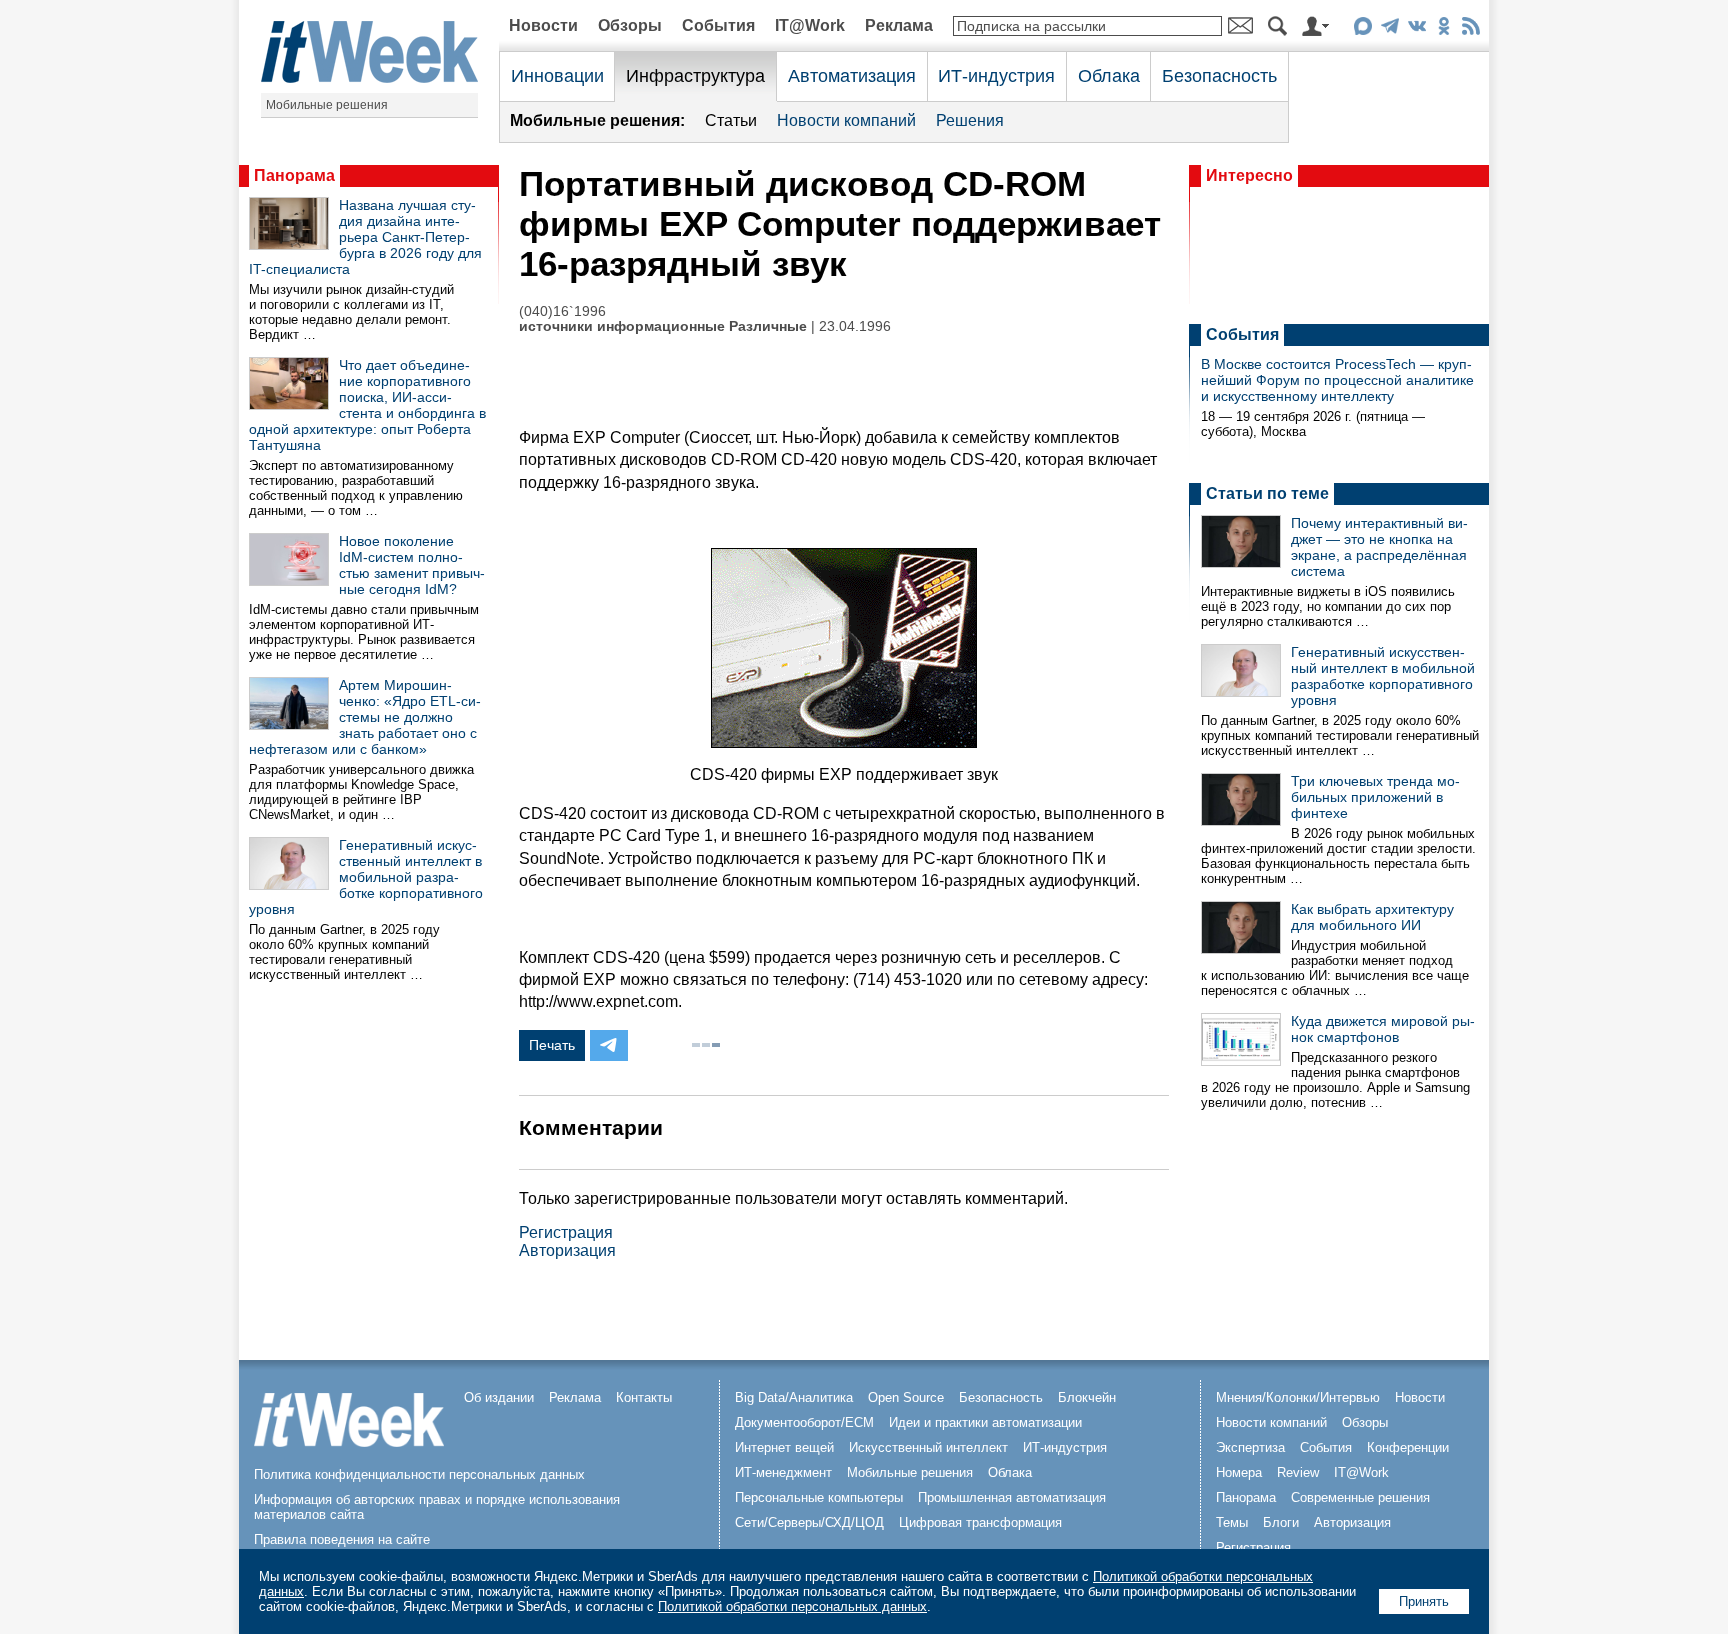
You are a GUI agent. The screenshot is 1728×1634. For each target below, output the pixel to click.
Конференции (1408, 1447)
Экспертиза (1250, 1447)
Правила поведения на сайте (342, 1539)
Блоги (1281, 1522)
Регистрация (566, 1232)
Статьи (731, 120)
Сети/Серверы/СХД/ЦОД (809, 1522)
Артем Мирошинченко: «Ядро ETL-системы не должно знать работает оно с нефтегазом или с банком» (365, 717)
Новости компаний (846, 120)
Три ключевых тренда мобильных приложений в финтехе (1375, 797)
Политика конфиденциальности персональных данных (419, 1474)
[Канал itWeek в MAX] (1362, 29)
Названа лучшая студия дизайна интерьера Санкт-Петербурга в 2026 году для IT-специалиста (365, 237)
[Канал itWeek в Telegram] (1389, 29)
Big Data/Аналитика (794, 1397)
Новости (543, 25)
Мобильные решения (327, 105)
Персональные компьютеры (819, 1497)
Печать (552, 1045)
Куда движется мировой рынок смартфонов (1383, 1029)
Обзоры (630, 25)
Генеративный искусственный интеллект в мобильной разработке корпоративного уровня (366, 877)
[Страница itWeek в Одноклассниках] (1443, 29)
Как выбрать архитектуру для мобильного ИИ (1372, 917)
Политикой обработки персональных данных (792, 1606)
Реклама (899, 25)
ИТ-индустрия (996, 76)
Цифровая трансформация (980, 1522)
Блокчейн (1087, 1397)
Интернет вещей (784, 1447)
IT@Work (810, 25)
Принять (1424, 1601)
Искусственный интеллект (928, 1447)
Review (1298, 1472)
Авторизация (567, 1250)
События (718, 25)
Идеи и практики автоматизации (985, 1422)
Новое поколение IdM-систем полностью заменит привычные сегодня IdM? (412, 565)
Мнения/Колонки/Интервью (1298, 1397)
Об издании (499, 1397)
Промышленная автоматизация (1012, 1497)
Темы (1232, 1522)
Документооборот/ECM (804, 1422)
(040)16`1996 (562, 311)
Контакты (644, 1397)
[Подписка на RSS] (1470, 29)
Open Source (906, 1397)
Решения (970, 120)
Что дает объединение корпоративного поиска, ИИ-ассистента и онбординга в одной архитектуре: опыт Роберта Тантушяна (367, 405)
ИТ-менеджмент (783, 1472)
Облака (1109, 76)
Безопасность (1219, 76)
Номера (1239, 1472)
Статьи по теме (1267, 493)
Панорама (294, 175)
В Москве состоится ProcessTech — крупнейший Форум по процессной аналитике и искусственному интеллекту (1337, 380)
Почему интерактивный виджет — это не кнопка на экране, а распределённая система (1379, 547)
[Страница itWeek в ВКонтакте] (1416, 29)
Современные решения (1360, 1497)
